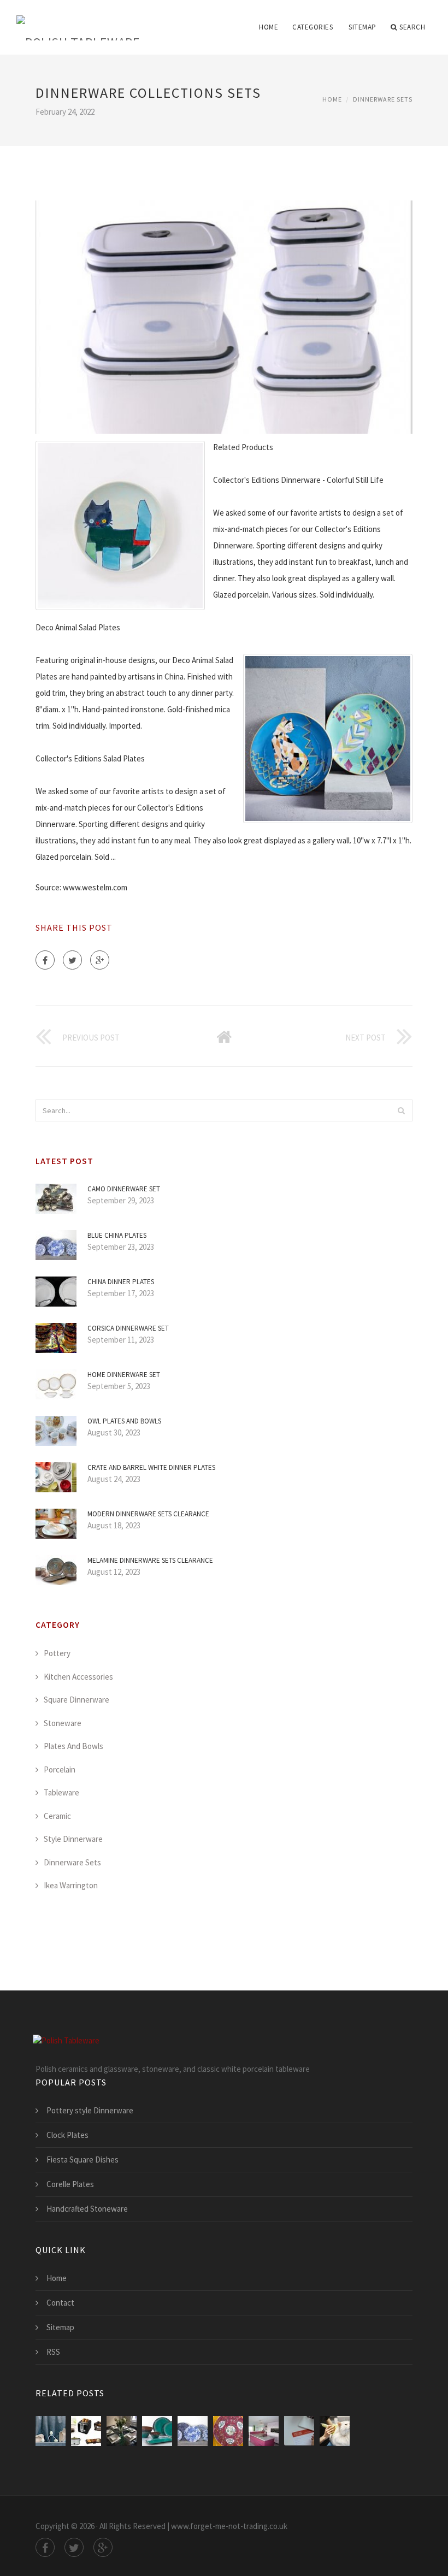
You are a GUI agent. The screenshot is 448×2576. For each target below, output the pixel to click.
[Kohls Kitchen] (86, 2431)
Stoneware (63, 1723)
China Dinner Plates (121, 1282)
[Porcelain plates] (228, 2431)
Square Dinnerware (76, 1700)
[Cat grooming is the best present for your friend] (335, 2431)
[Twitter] (72, 960)
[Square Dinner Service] (122, 2431)
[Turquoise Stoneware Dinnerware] (157, 2431)
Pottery (57, 1653)
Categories (313, 27)
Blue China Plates (117, 1235)
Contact (60, 2303)
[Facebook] (45, 960)
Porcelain (60, 1769)
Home (269, 27)
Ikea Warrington (71, 1885)
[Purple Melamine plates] (264, 2431)
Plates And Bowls (73, 1746)
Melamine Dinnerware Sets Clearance (150, 1560)
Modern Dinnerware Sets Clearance (148, 1514)
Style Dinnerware (73, 1839)
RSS (53, 2352)
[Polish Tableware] (78, 20)
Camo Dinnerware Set (124, 1189)
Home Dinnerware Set (124, 1375)
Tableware (61, 1792)
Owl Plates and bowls (124, 1421)
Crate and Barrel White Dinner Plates (151, 1467)
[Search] (401, 1110)
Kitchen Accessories (78, 1677)
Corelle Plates (70, 2184)
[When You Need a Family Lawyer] (51, 2431)
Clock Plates (67, 2135)
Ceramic (57, 1816)
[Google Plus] (100, 960)
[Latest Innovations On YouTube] (299, 2431)
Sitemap (362, 27)
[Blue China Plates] (193, 2431)
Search (412, 27)
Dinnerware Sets (383, 99)
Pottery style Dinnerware (90, 2110)
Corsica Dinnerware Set (128, 1328)
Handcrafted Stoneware (87, 2209)
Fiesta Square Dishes (82, 2160)
